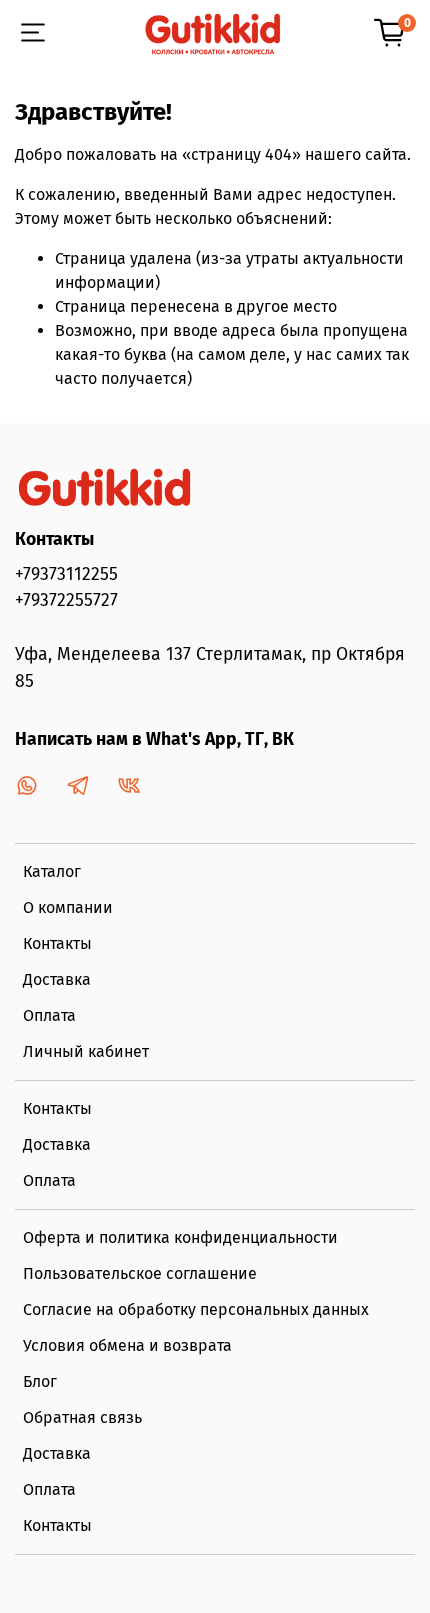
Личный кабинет (86, 1051)
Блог (40, 1381)
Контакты (57, 943)
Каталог (52, 871)
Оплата (49, 1015)
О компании (68, 907)
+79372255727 (66, 600)
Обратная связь (82, 1417)
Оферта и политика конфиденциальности (180, 1237)
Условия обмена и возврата (127, 1345)
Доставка (57, 979)
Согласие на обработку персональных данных (196, 1309)
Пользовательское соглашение (140, 1273)
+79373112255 (66, 574)
